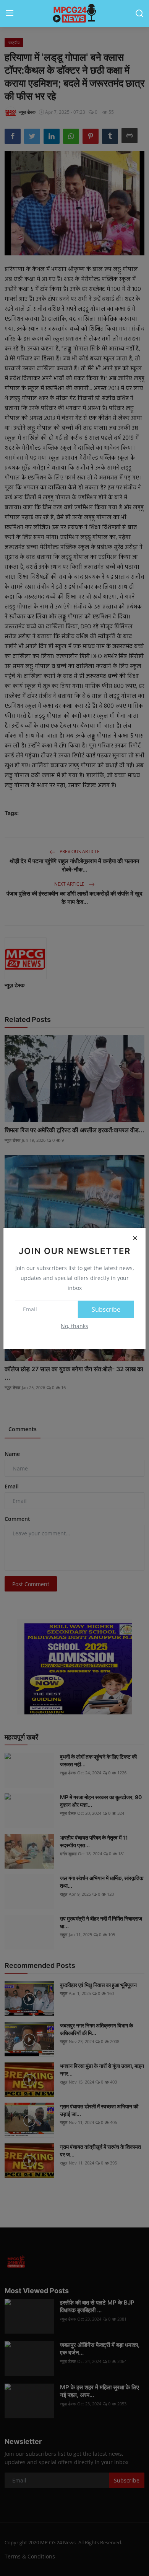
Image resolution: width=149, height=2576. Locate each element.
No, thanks (74, 1326)
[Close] (135, 1238)
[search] (139, 13)
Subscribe (106, 1309)
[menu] (10, 13)
